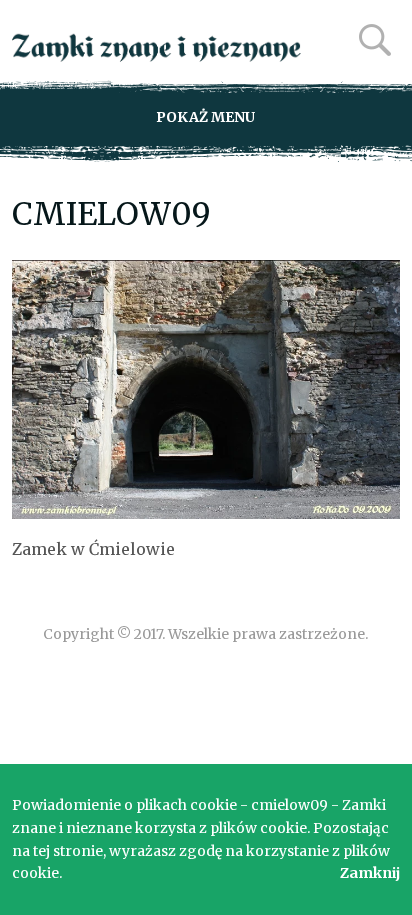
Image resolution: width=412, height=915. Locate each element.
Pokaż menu (205, 117)
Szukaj (375, 40)
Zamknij (370, 873)
